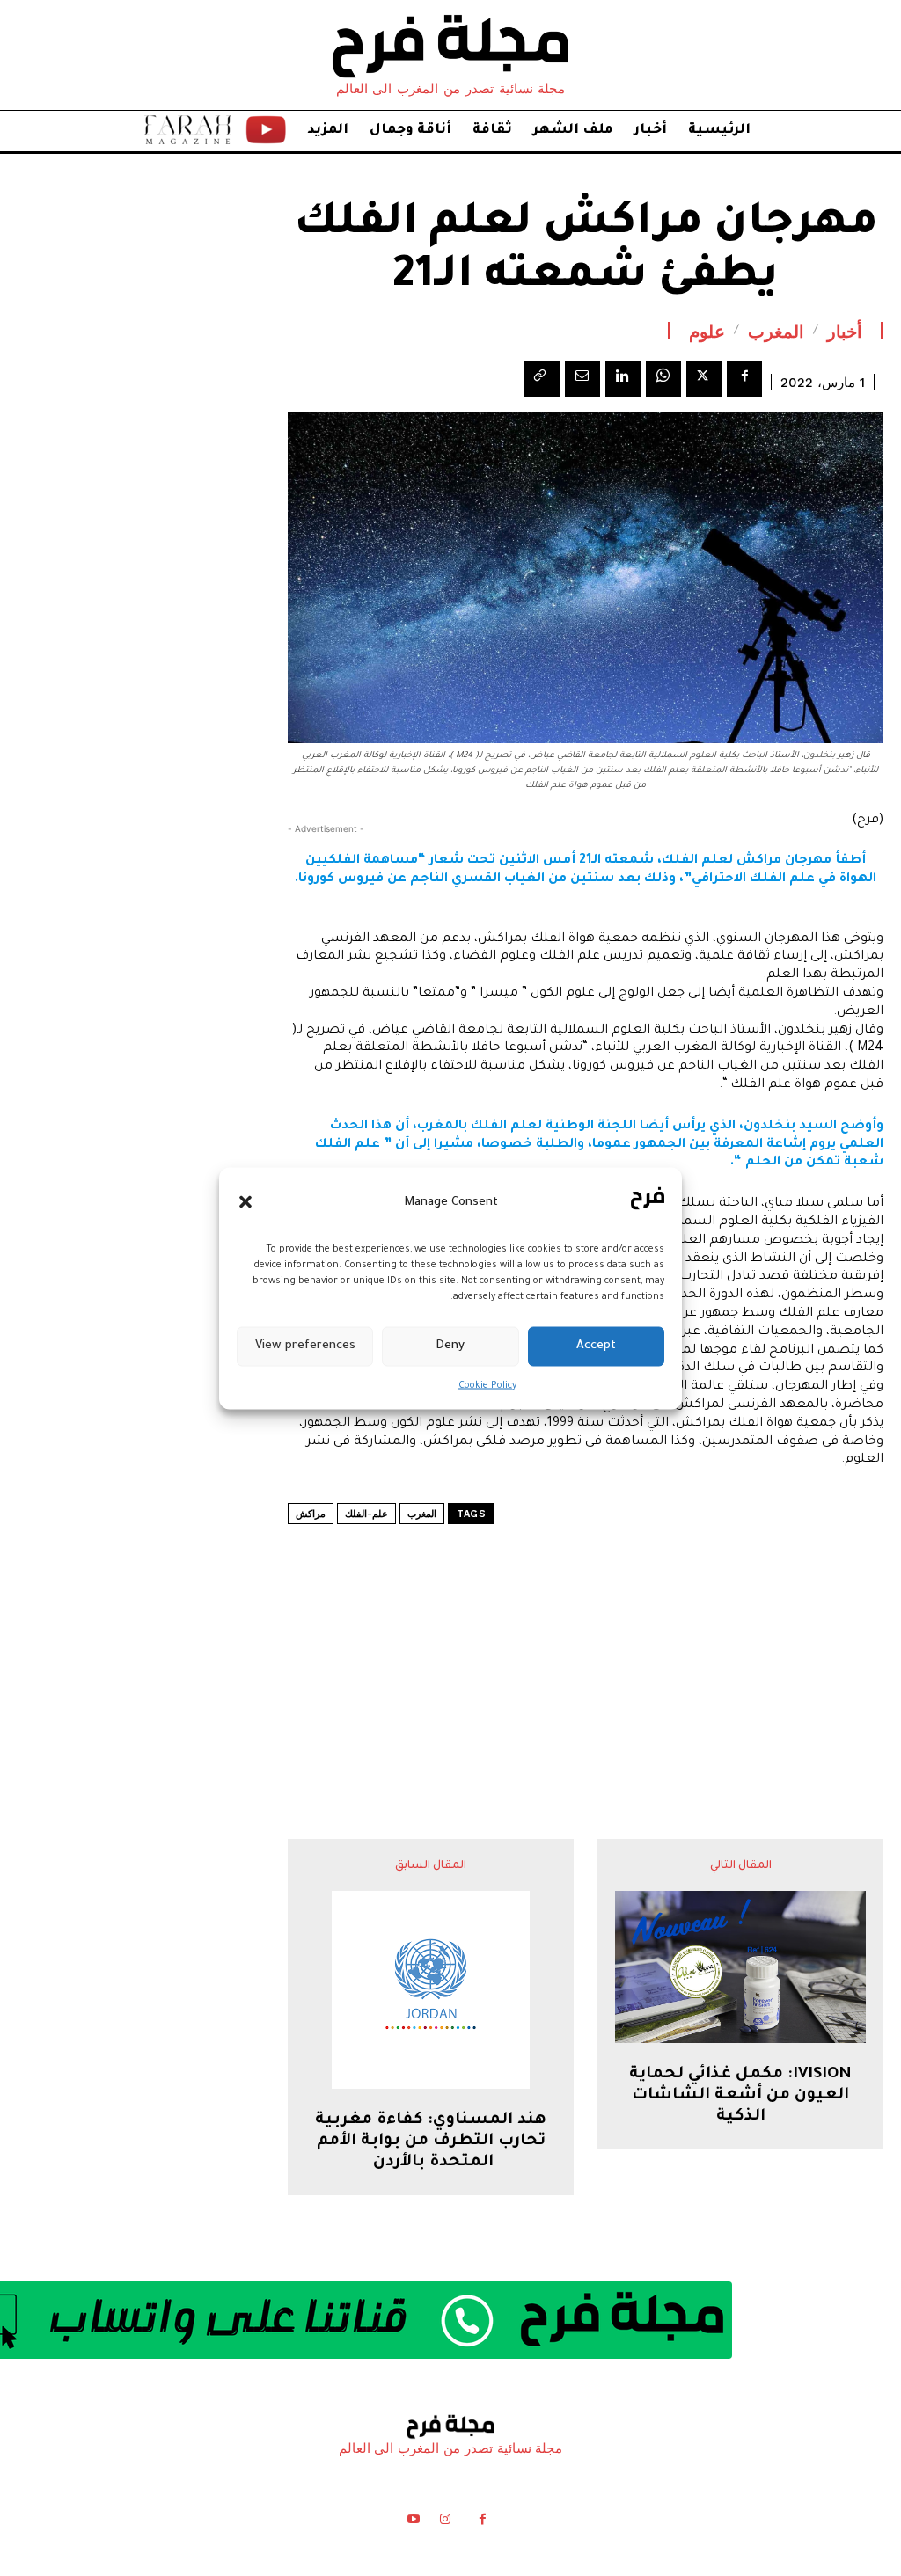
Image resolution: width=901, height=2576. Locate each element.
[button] (245, 1202)
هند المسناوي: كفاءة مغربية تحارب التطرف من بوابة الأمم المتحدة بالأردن (431, 2142)
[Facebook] (744, 379)
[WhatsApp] (663, 379)
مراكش (311, 1514)
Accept (596, 1346)
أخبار (845, 331)
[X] (704, 379)
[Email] (582, 379)
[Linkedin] (623, 379)
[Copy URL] (542, 379)
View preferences (305, 1346)
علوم (707, 331)
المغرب (776, 331)
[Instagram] (445, 2522)
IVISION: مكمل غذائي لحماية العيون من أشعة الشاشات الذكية (740, 2096)
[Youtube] (413, 2522)
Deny (450, 1346)
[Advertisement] (586, 1638)
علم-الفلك (366, 1514)
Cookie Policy (487, 1385)
